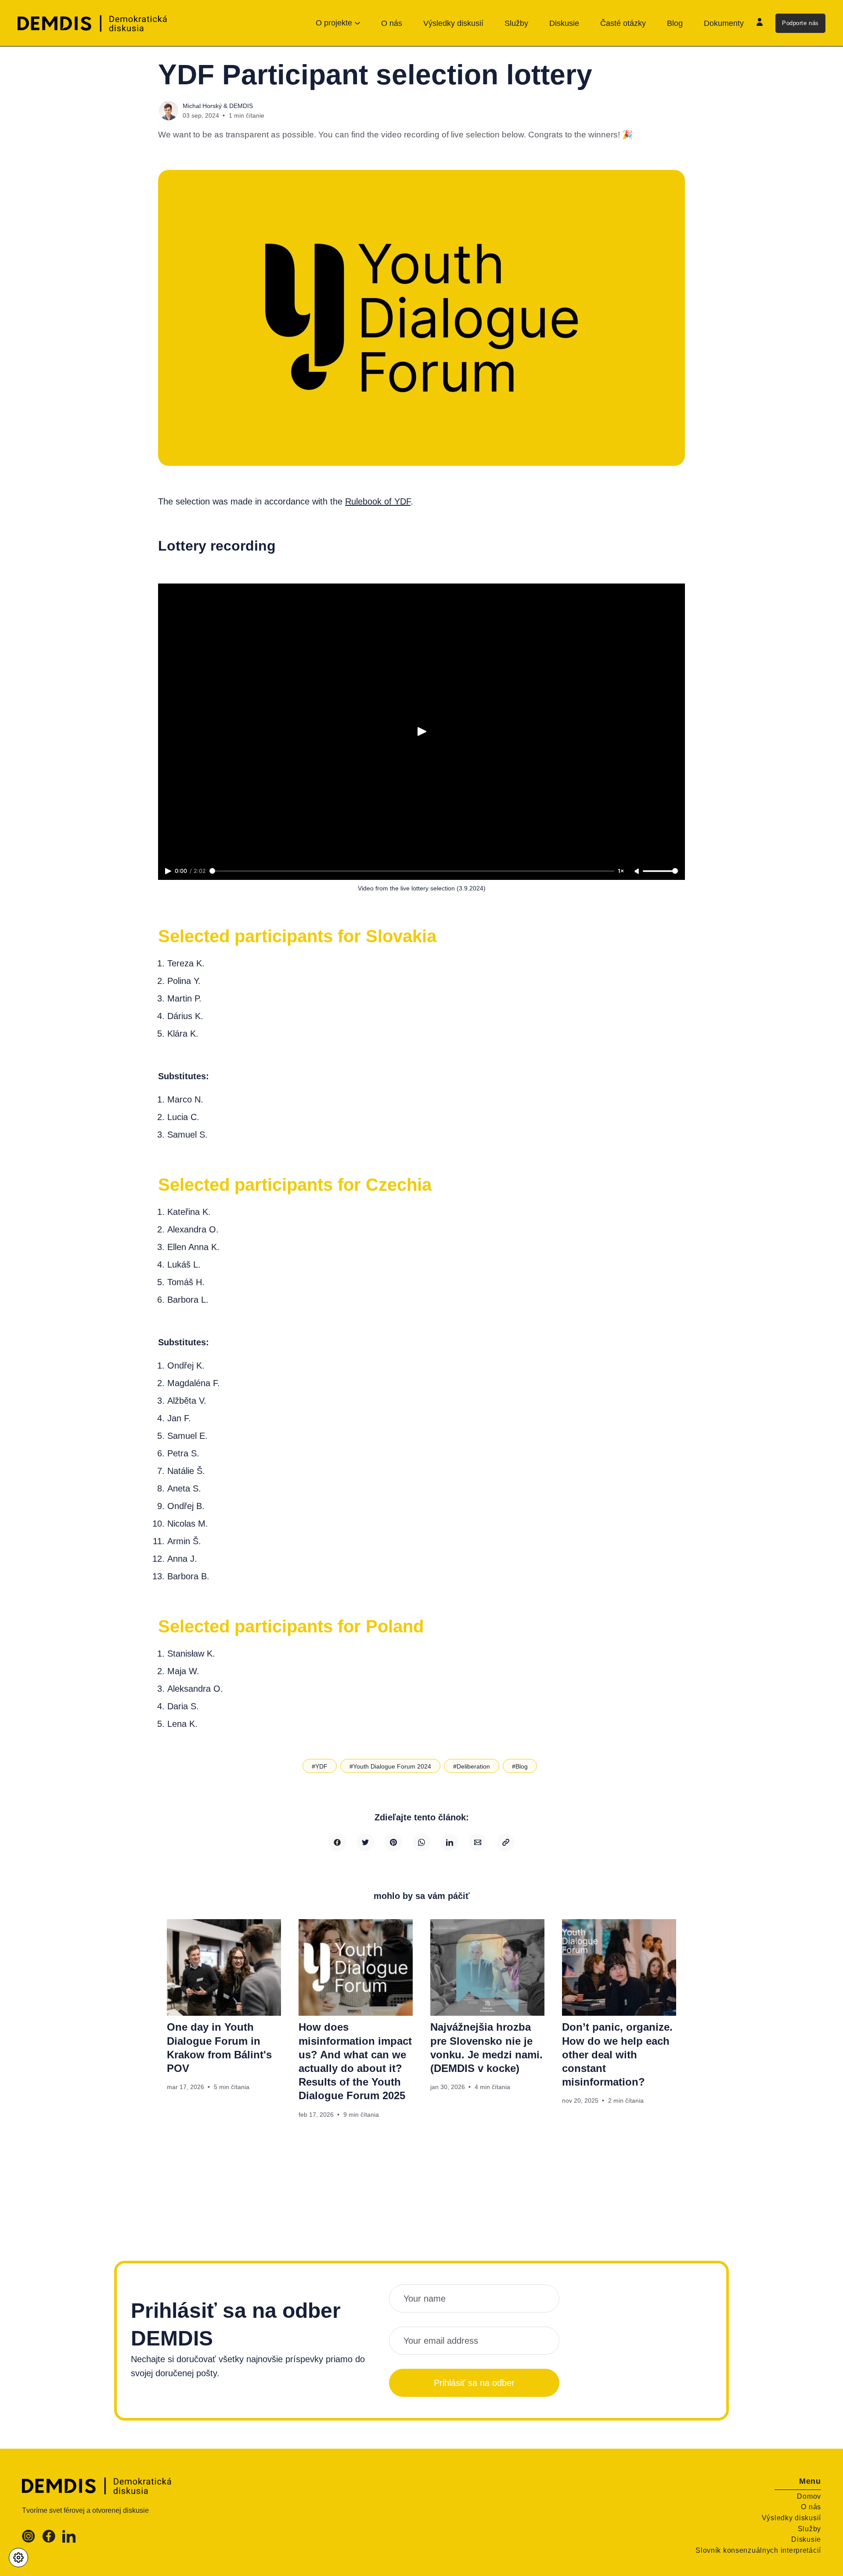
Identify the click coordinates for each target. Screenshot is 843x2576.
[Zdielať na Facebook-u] (337, 1842)
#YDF (320, 1766)
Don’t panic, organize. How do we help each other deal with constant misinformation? (617, 2054)
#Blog (520, 1766)
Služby (516, 23)
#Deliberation (472, 1766)
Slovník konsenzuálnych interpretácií (758, 2550)
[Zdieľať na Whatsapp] (421, 1842)
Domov (809, 2496)
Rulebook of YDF (378, 501)
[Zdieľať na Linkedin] (450, 1842)
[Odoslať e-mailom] (478, 1842)
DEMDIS (241, 106)
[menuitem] (392, 23)
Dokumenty (724, 23)
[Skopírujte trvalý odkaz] (506, 1842)
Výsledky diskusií (453, 23)
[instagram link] (29, 2540)
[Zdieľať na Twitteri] (365, 1842)
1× (621, 871)
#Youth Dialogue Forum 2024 (390, 1766)
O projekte (334, 23)
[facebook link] (49, 2540)
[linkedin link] (69, 2540)
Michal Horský (202, 106)
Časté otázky (623, 23)
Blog (675, 23)
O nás (392, 23)
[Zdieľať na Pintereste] (393, 1842)
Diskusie (564, 23)
